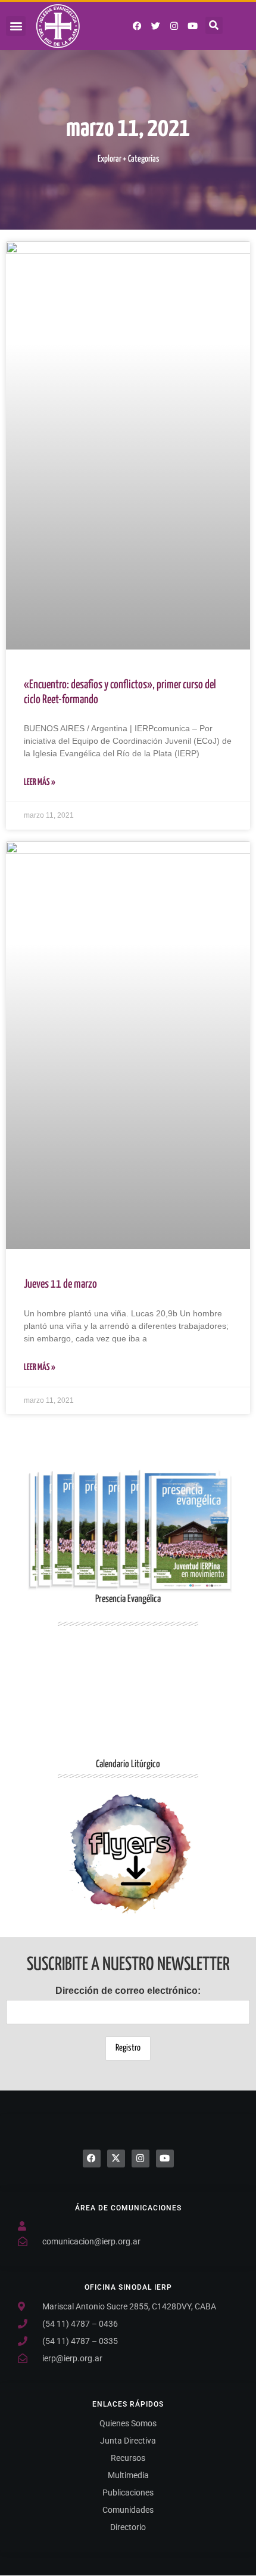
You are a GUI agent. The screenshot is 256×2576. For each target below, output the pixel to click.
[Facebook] (92, 2158)
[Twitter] (156, 26)
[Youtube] (193, 26)
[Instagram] (174, 26)
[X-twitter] (116, 2158)
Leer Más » (40, 782)
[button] (16, 26)
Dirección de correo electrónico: (128, 1991)
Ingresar (128, 1854)
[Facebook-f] (138, 26)
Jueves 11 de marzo (60, 1284)
